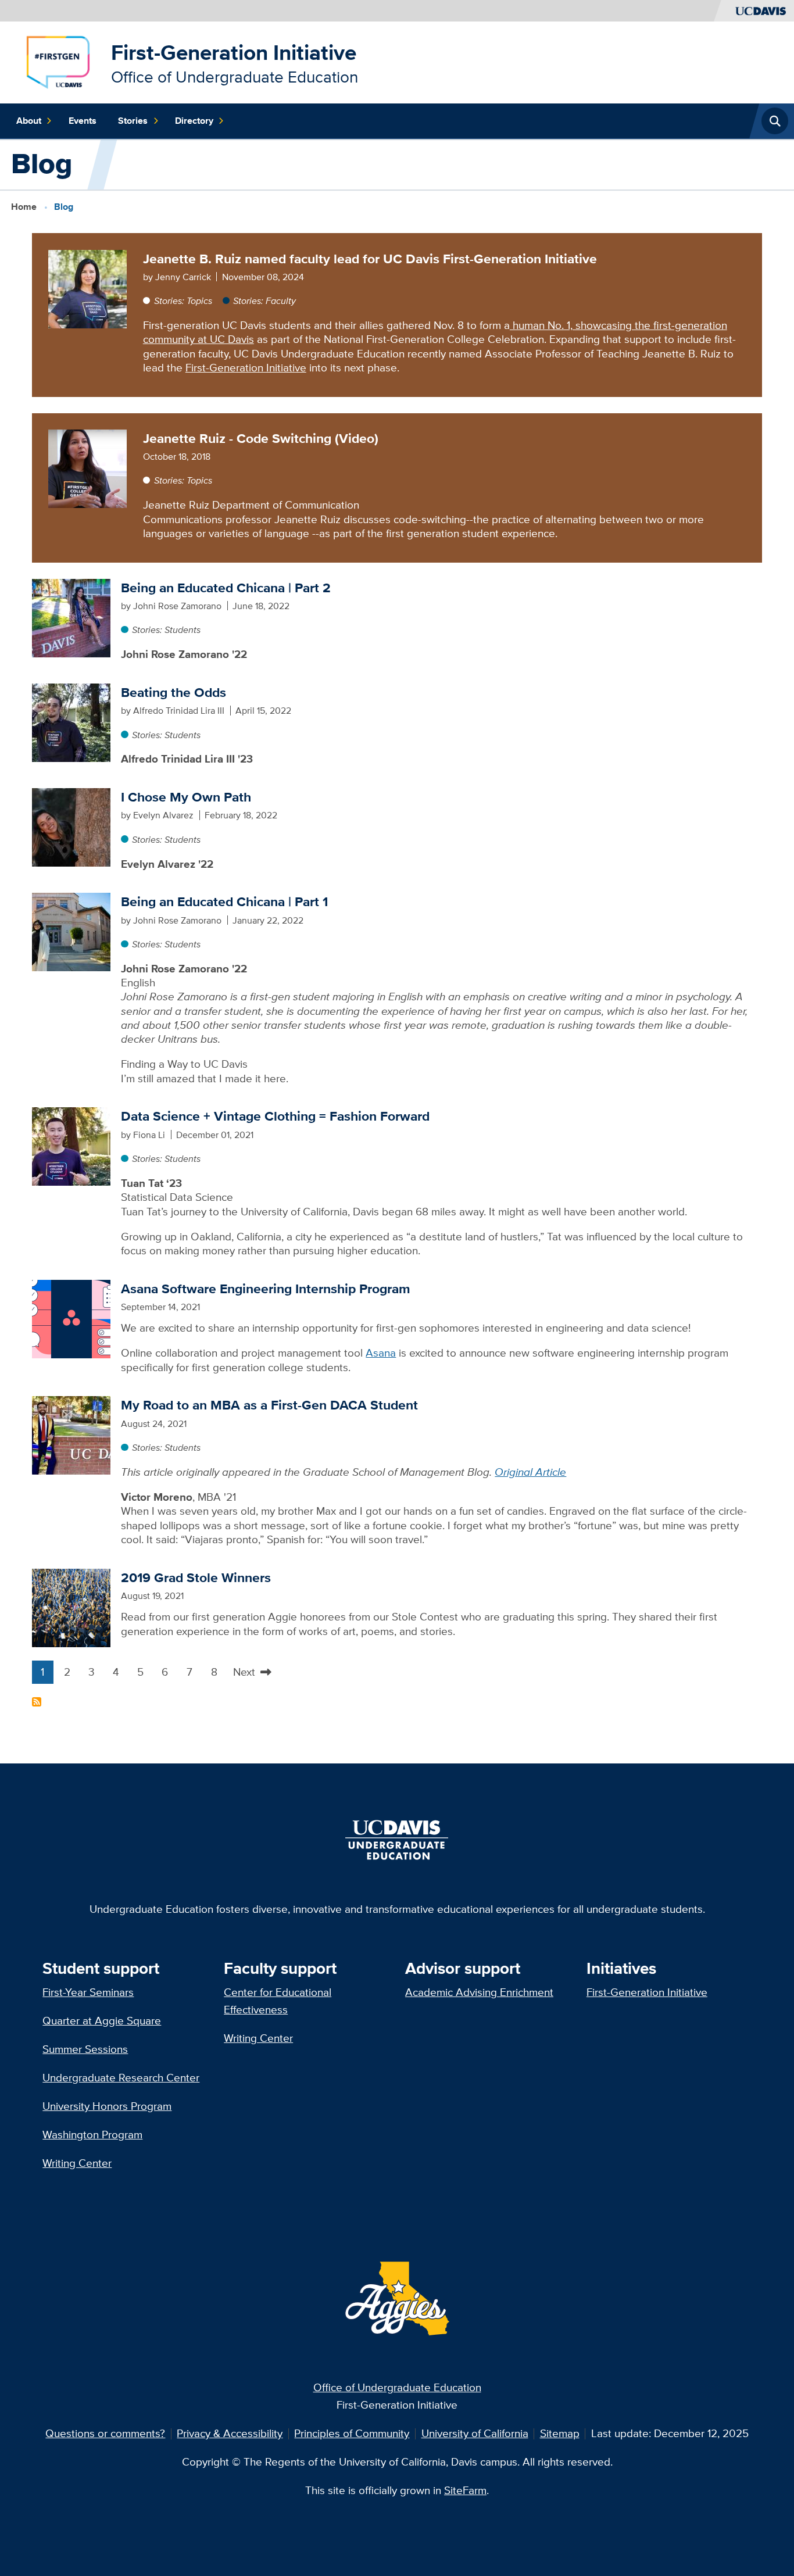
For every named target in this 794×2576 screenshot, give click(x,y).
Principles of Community (352, 2433)
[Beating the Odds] (71, 722)
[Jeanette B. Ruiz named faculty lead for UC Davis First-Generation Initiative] (87, 288)
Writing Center (77, 2163)
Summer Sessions (85, 2049)
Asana (381, 1353)
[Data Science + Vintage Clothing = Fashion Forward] (71, 1145)
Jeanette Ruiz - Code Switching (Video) (261, 438)
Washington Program (92, 2135)
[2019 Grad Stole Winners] (71, 1607)
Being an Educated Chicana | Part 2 (226, 588)
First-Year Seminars (88, 1992)
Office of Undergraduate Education (397, 2387)
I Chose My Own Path (186, 797)
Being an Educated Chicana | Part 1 (224, 901)
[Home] (58, 61)
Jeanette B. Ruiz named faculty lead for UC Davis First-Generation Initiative (370, 259)
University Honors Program (107, 2106)
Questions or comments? (105, 2433)
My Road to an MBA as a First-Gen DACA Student (269, 1405)
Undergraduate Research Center (121, 2078)
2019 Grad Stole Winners (196, 1577)
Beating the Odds (174, 692)
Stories (133, 121)
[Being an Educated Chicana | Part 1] (71, 931)
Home (24, 206)
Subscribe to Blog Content (37, 1702)
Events (83, 121)
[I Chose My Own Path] (71, 826)
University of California (475, 2433)
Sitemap (560, 2433)
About (29, 121)
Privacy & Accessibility (230, 2433)
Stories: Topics (183, 300)
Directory (194, 121)
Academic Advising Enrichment (479, 1992)
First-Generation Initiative (234, 53)
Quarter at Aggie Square (102, 2021)
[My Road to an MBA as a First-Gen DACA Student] (71, 1434)
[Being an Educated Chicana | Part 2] (71, 617)
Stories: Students (166, 629)
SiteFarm (465, 2490)
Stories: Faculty (264, 300)
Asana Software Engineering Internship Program (266, 1289)
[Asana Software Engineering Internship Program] (71, 1318)
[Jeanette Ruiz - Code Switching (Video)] (87, 468)
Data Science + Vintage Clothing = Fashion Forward (275, 1116)
